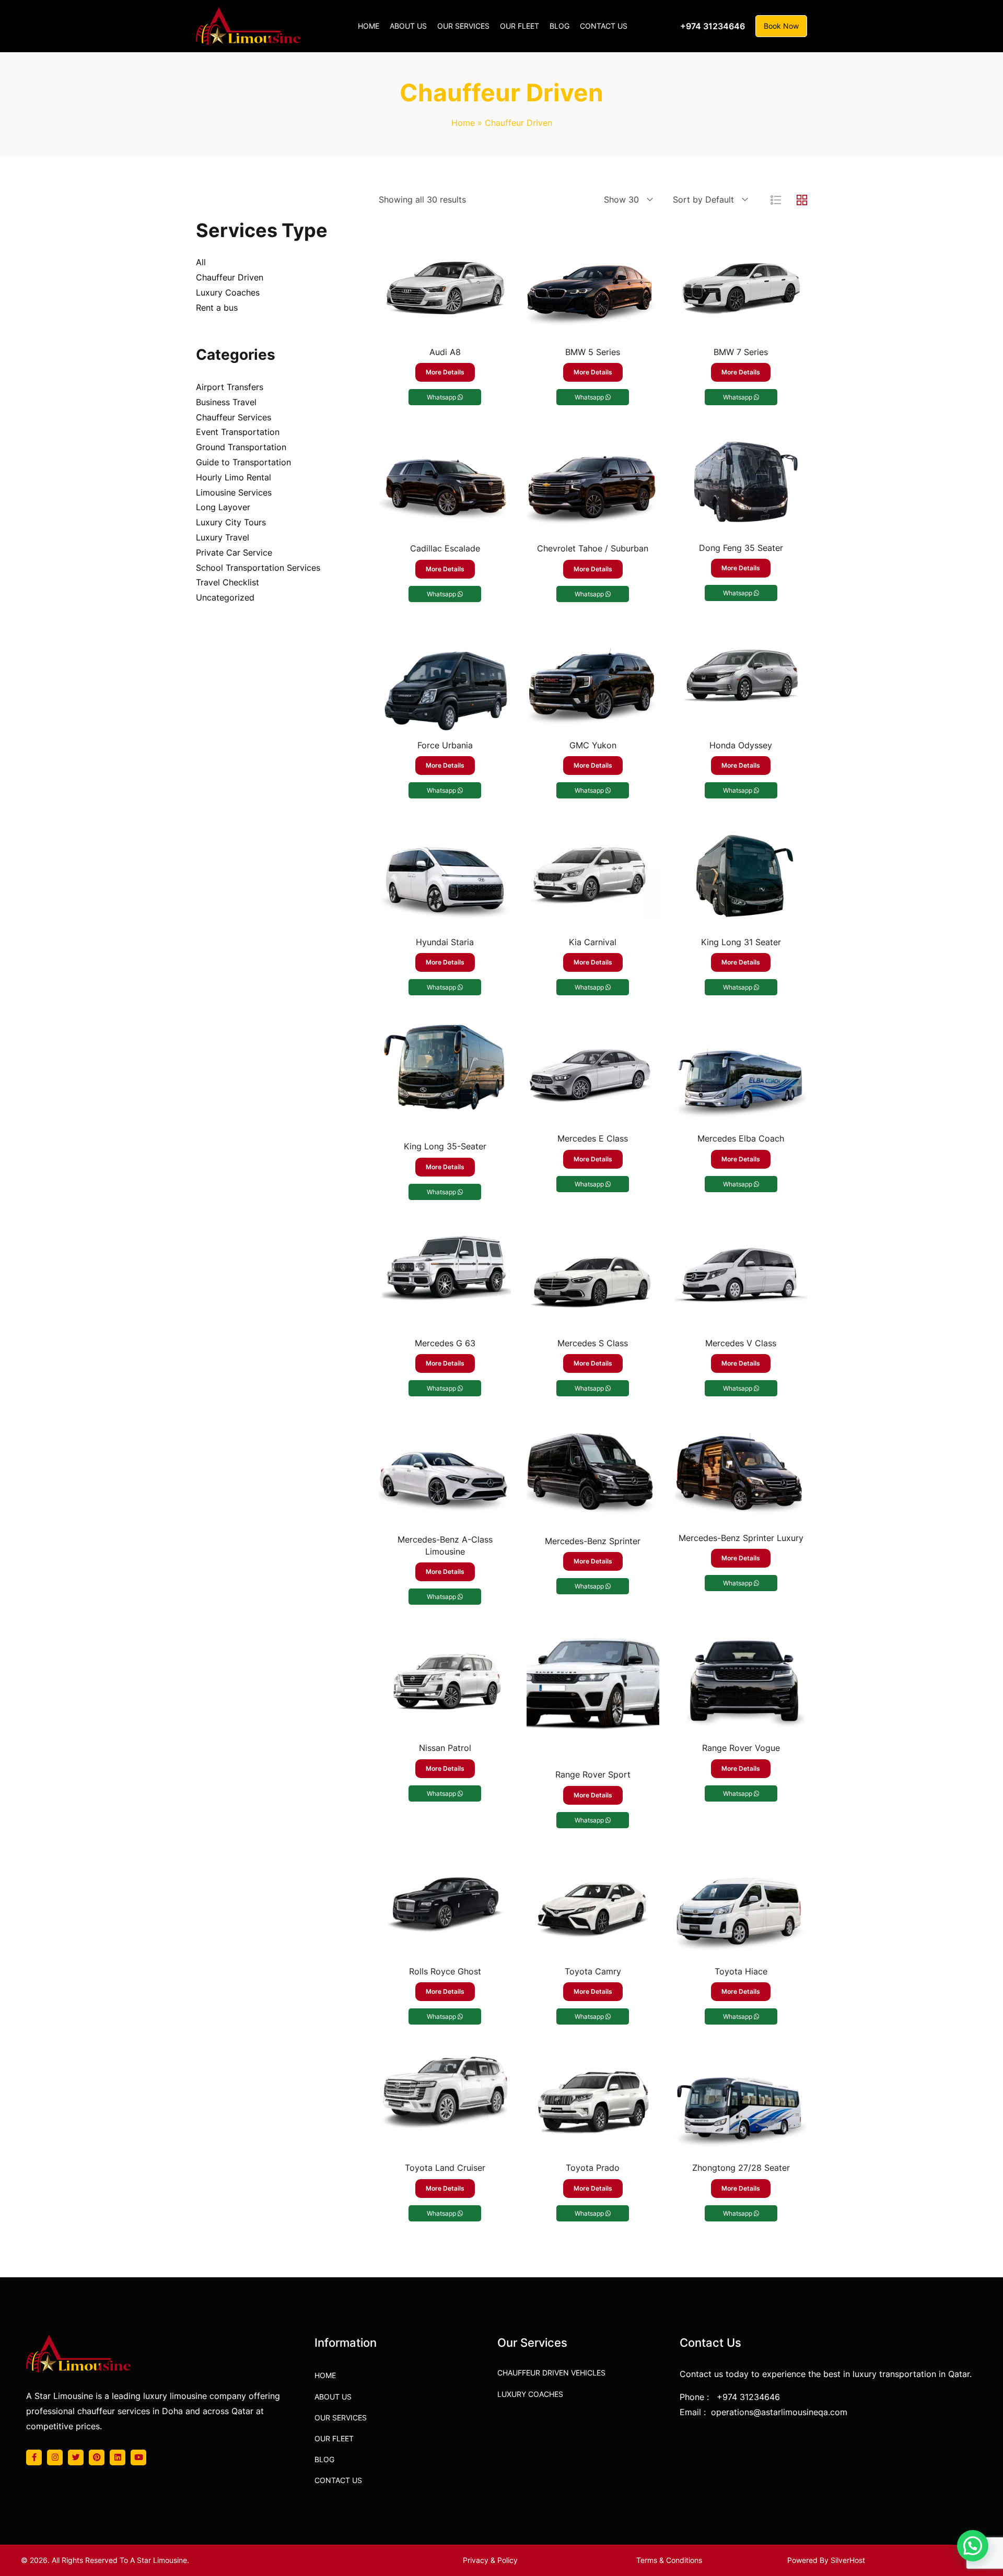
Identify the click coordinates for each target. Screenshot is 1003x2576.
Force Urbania (445, 745)
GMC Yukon (593, 745)
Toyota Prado (593, 2168)
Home (463, 123)
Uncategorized (225, 597)
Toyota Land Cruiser (445, 2168)
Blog (324, 2459)
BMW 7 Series (741, 352)
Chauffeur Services (234, 417)
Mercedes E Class (593, 1138)
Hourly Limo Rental (234, 477)
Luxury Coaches (228, 292)
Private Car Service (234, 552)
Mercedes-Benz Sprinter (593, 1541)
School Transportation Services (258, 568)
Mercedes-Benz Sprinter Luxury (741, 1538)
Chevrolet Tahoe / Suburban (593, 548)
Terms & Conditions (669, 2560)
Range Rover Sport (593, 1774)
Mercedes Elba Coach (741, 1138)
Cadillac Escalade (445, 548)
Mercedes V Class (741, 1343)
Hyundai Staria (445, 942)
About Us (333, 2397)
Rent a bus (217, 308)
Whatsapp (442, 397)
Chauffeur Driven (230, 277)
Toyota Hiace (741, 1971)
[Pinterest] (97, 2457)
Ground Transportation (241, 447)
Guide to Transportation (243, 462)
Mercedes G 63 (445, 1343)
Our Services (341, 2418)
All (201, 262)
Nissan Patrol (445, 1748)
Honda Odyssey (741, 745)
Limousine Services (234, 492)
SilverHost (848, 2560)
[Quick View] (445, 328)
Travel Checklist (228, 582)
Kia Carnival (593, 942)
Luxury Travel (223, 537)
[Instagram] (55, 2457)
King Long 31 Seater (741, 942)
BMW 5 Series (593, 352)
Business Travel (226, 402)
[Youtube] (138, 2457)
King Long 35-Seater (445, 1146)
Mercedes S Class (593, 1343)
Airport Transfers (230, 387)
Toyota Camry (593, 1971)
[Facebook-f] (34, 2457)
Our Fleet (334, 2438)
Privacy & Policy (490, 2560)
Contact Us (338, 2480)
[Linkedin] (118, 2457)
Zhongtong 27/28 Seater (741, 2168)
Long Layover (223, 507)
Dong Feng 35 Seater (741, 548)
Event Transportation (238, 432)
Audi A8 (445, 352)
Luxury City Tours (231, 522)
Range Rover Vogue (741, 1748)
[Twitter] (76, 2457)
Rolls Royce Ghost (445, 1971)
